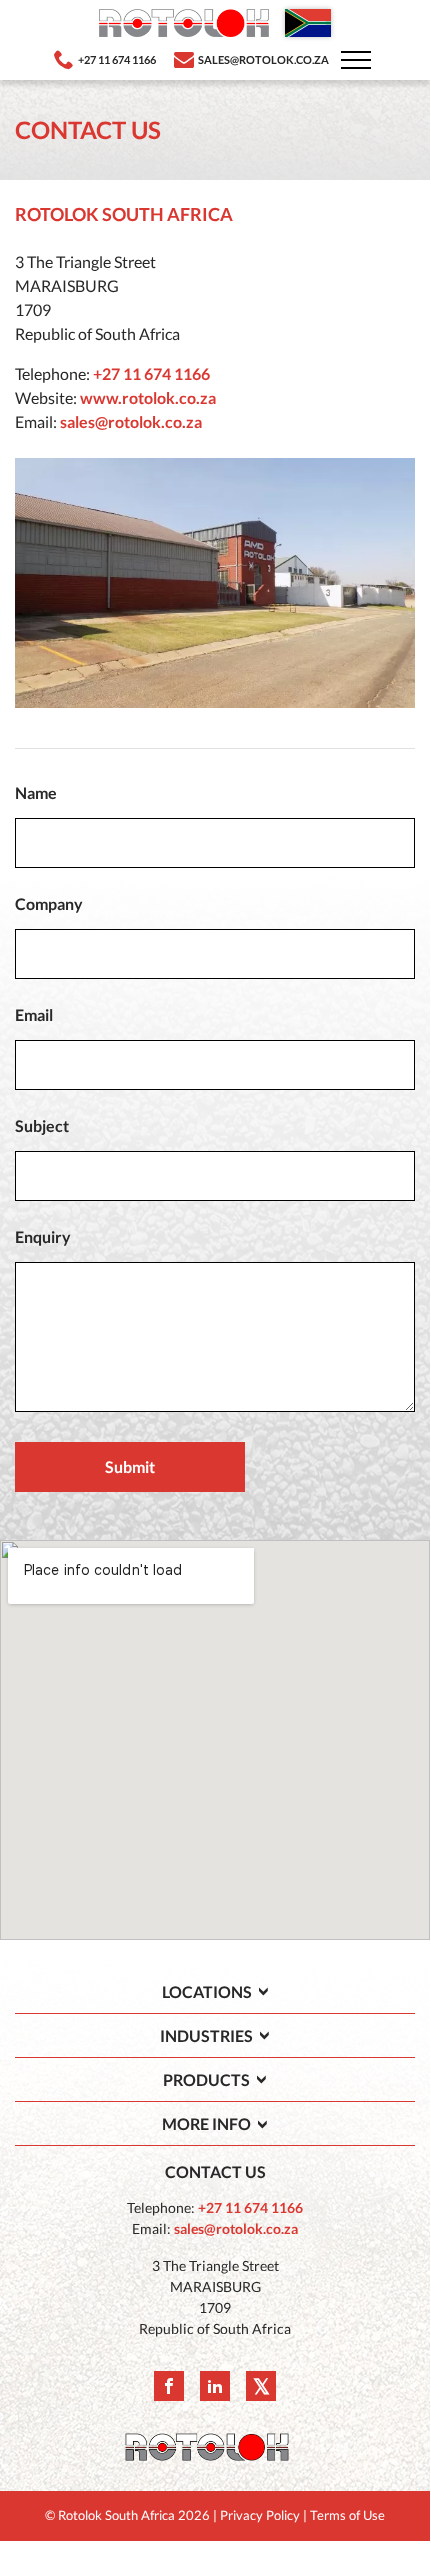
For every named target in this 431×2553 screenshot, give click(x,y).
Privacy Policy (260, 2515)
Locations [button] (207, 1991)
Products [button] (206, 2079)
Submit (130, 1466)
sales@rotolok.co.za (131, 421)
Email (34, 1014)
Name (36, 792)
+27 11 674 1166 (151, 373)
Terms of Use (347, 2515)
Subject (42, 1125)
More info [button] (206, 2123)
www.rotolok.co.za (148, 397)
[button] (356, 59)
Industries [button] (206, 2035)
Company (49, 903)
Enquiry (43, 1236)
